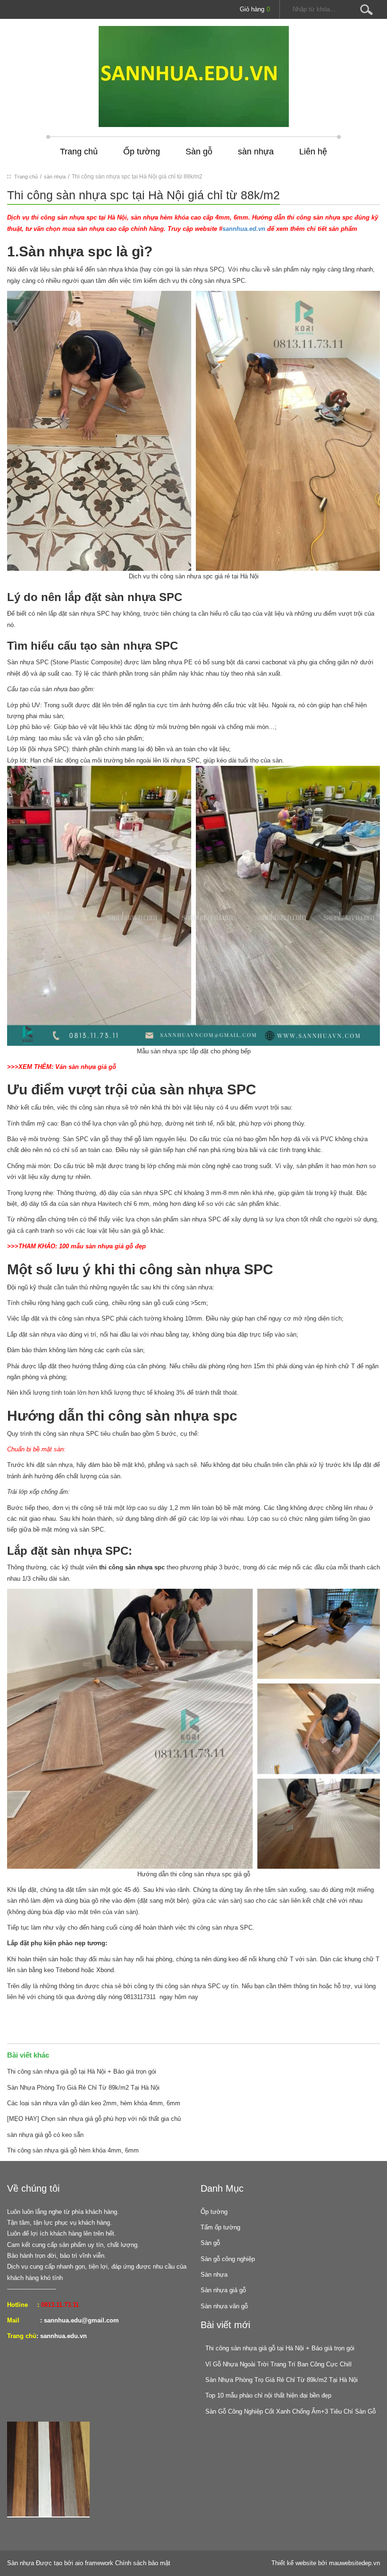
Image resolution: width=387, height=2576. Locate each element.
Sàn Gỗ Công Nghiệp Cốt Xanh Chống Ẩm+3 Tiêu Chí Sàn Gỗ (290, 2411)
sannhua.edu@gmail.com (81, 2320)
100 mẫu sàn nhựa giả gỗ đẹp (102, 1246)
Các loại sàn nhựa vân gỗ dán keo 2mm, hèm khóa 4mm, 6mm (94, 2103)
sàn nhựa (256, 152)
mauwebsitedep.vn (354, 2563)
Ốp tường (142, 152)
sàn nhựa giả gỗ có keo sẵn (45, 2135)
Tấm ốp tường (220, 2227)
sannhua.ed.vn (244, 229)
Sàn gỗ (199, 152)
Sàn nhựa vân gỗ (224, 2306)
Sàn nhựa (214, 2275)
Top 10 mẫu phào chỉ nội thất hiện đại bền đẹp (268, 2395)
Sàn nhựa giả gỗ (223, 2290)
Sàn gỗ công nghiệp (228, 2259)
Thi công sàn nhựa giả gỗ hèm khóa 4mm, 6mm (73, 2150)
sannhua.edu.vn (63, 2336)
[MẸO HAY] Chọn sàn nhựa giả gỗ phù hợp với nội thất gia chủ (94, 2119)
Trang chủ (79, 152)
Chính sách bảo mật (143, 2563)
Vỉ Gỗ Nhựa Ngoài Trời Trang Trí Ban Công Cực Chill (278, 2364)
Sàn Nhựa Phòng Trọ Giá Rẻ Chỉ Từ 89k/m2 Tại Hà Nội (83, 2088)
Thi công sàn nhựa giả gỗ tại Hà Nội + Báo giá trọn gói (82, 2072)
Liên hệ (313, 152)
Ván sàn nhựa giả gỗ (86, 1067)
